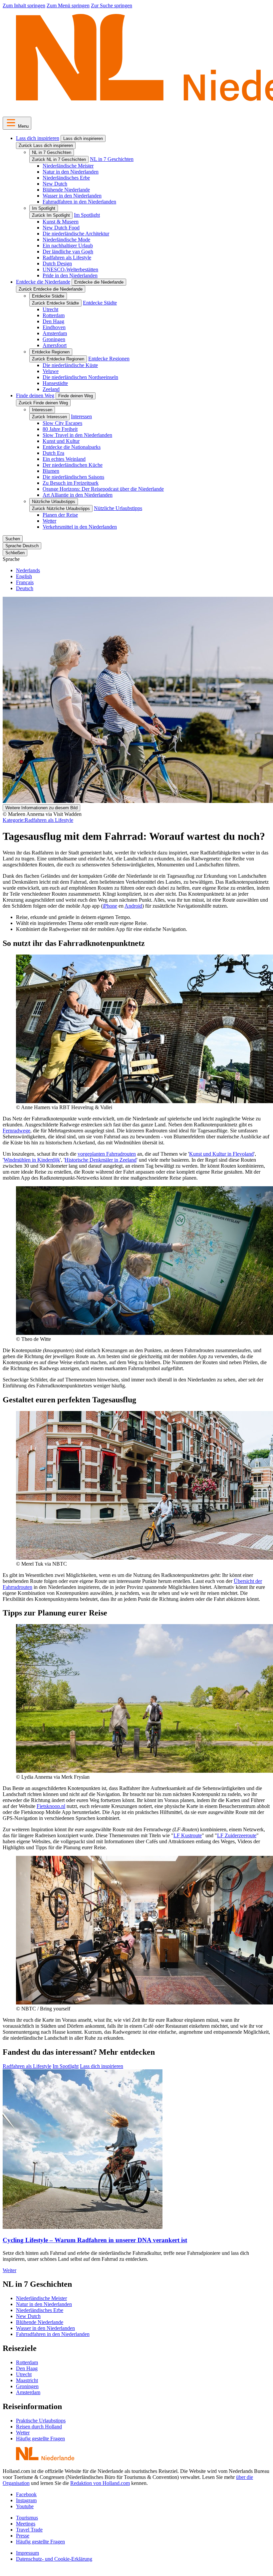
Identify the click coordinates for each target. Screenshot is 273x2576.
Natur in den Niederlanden (71, 172)
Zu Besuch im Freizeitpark (71, 483)
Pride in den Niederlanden (70, 275)
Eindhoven (54, 327)
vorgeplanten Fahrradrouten (107, 1154)
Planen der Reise (60, 515)
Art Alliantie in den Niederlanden (78, 495)
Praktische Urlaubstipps (41, 2421)
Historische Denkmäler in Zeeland (101, 1160)
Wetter (49, 521)
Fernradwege (16, 1131)
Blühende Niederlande (66, 190)
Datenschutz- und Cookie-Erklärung (54, 2559)
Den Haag (53, 321)
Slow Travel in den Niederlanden (77, 435)
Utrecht (50, 309)
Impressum (27, 2553)
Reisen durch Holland (39, 2427)
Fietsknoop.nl (51, 1806)
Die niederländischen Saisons (73, 477)
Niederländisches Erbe (66, 178)
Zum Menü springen (68, 5)
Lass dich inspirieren (38, 138)
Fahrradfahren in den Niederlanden (79, 202)
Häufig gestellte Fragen (40, 2439)
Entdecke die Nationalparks (72, 447)
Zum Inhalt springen (24, 5)
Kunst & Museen (61, 222)
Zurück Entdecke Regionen (58, 359)
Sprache (11, 559)
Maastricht (27, 2380)
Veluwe (51, 371)
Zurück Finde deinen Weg (43, 403)
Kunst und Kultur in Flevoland (221, 1154)
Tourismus (27, 2518)
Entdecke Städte (48, 296)
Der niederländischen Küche (73, 465)
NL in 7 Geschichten (52, 152)
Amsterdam (55, 333)
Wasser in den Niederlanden (72, 196)
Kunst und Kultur (61, 441)
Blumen (51, 471)
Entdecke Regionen (51, 352)
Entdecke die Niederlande (43, 282)
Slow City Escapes (62, 423)
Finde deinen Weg (35, 395)
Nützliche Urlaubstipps (54, 502)
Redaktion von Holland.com (100, 2483)
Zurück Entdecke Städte (55, 303)
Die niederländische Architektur (76, 234)
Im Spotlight (44, 208)
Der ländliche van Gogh (68, 252)
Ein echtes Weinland (64, 459)
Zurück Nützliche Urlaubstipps (61, 509)
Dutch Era (53, 453)
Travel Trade (29, 2530)
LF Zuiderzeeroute (237, 1835)
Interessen (42, 410)
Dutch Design (57, 263)
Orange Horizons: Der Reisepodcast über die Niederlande (103, 489)
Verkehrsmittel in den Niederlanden (80, 527)
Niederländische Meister (68, 166)
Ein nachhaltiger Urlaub (68, 246)
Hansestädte (55, 383)
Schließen (15, 553)
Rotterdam (54, 315)
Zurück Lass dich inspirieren (46, 145)
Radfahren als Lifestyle (67, 258)
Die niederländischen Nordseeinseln (80, 377)
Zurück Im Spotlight (51, 215)
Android (133, 906)
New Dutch (55, 184)
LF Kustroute (188, 1835)
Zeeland (51, 389)
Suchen (13, 539)
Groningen (54, 339)
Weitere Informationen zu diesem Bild (41, 808)
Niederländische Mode (66, 240)
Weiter (9, 2270)
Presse (23, 2536)
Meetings (26, 2524)
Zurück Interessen (49, 417)
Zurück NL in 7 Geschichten (59, 159)
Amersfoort (55, 345)
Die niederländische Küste (70, 365)
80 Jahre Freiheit (60, 429)
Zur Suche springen (112, 5)
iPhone (110, 906)
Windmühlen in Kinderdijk (32, 1160)
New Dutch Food (61, 228)
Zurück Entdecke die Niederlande (51, 289)
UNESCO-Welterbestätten (70, 269)
